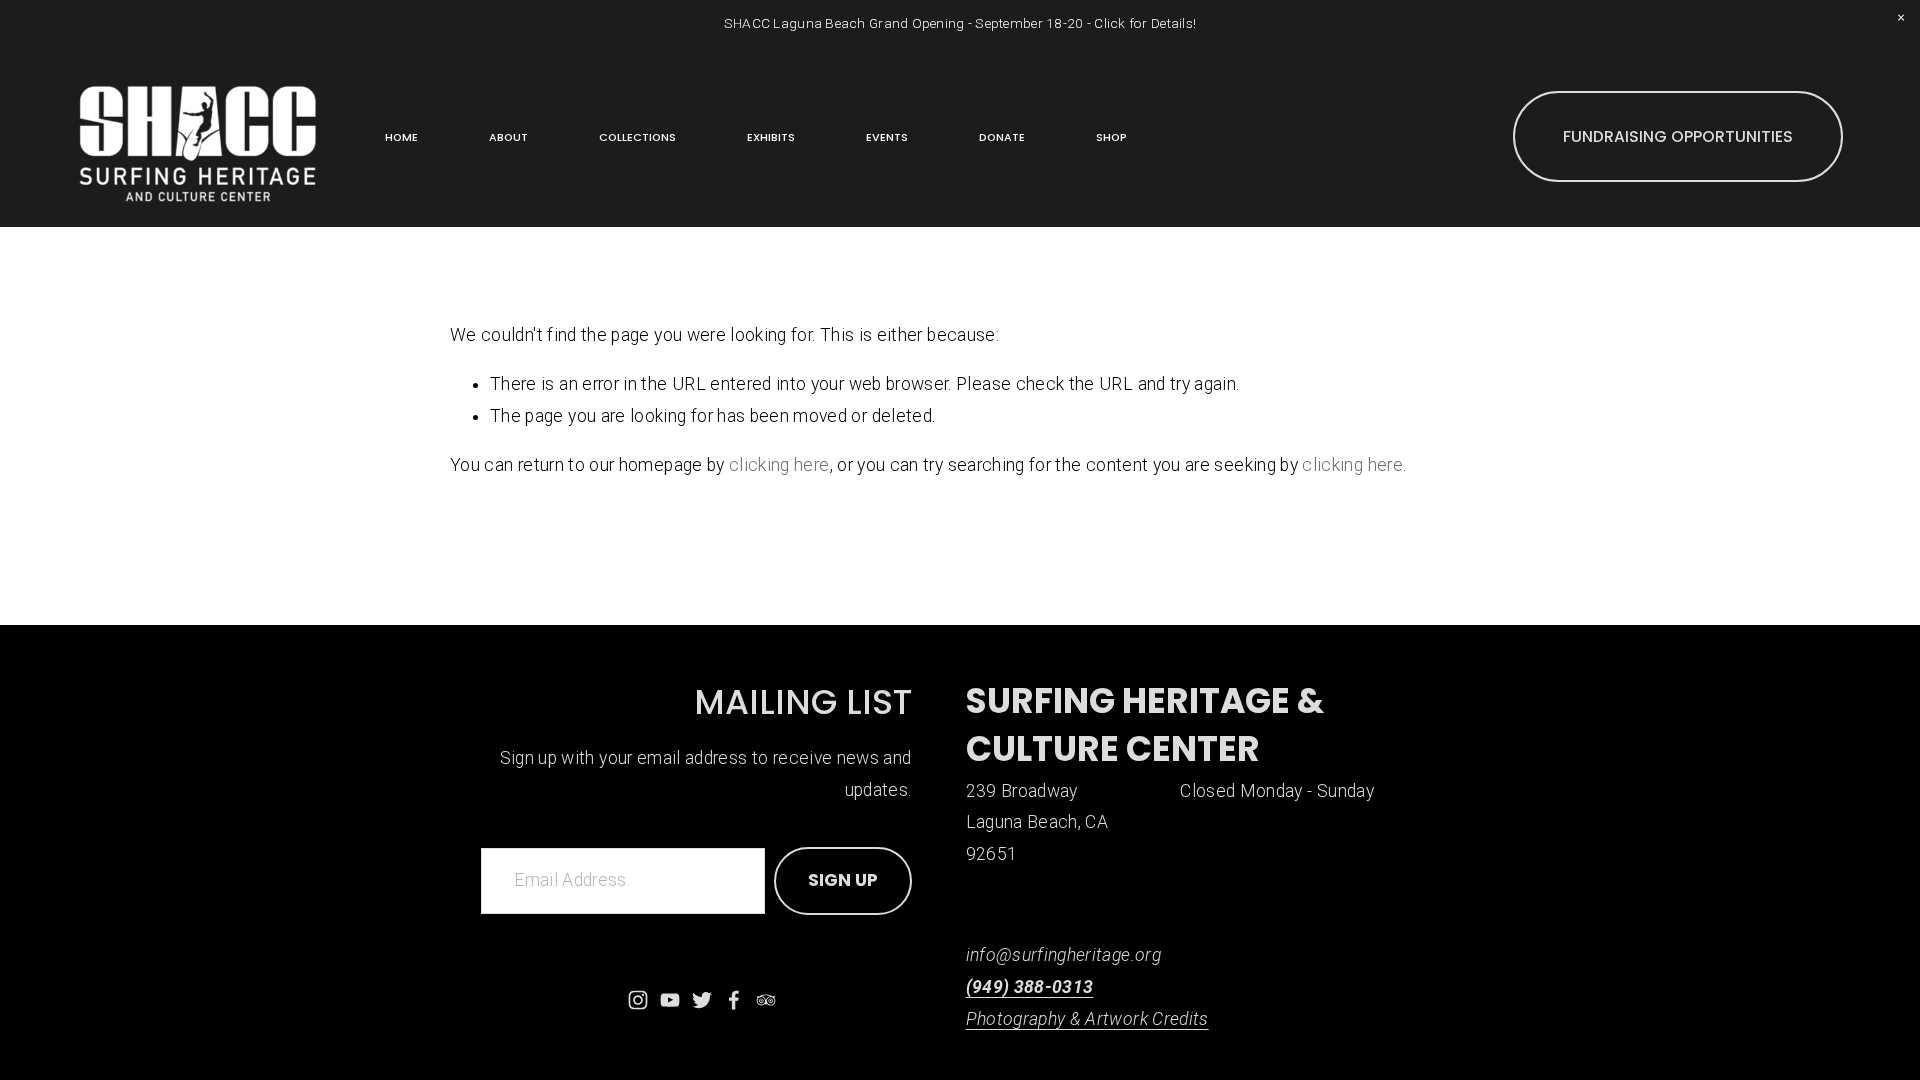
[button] (1901, 19)
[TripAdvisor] (766, 1000)
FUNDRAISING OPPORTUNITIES (1678, 136)
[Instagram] (638, 1000)
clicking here (779, 465)
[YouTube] (670, 1000)
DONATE (1002, 137)
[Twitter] (702, 1000)
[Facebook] (734, 1000)
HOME (401, 137)
